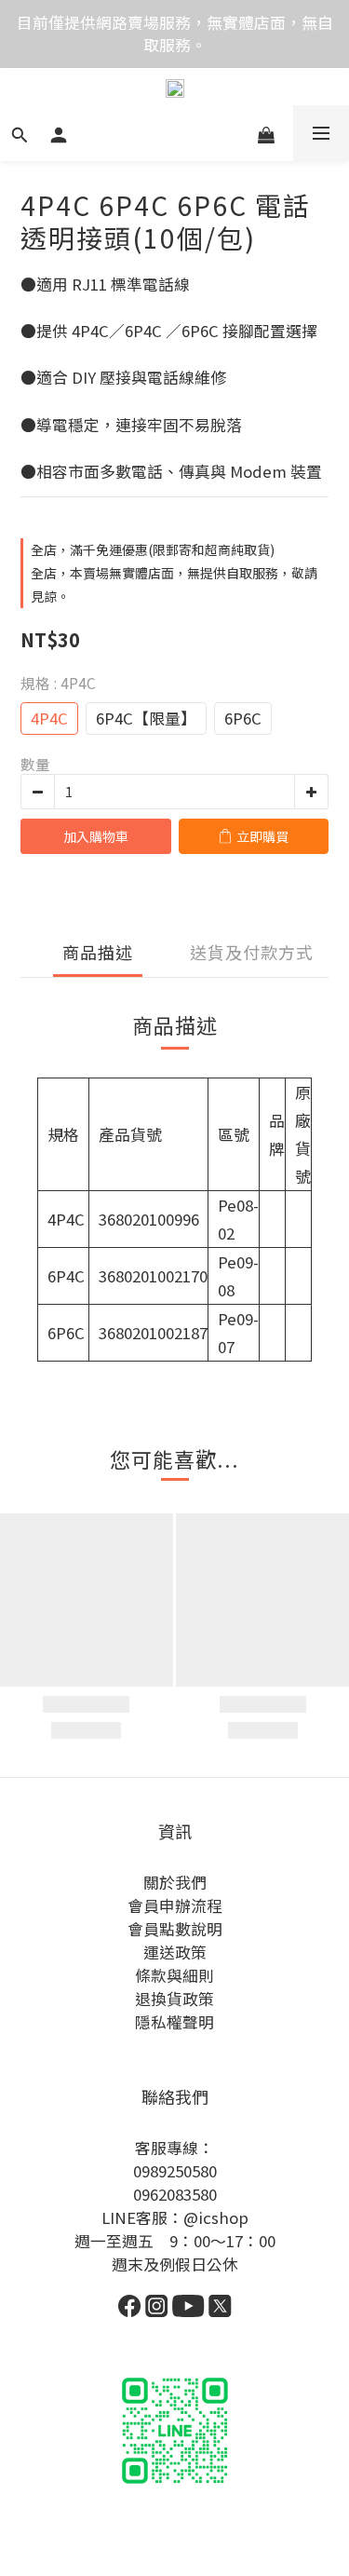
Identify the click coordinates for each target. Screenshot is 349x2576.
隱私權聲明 (174, 2022)
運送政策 (175, 1952)
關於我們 (175, 1882)
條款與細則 (174, 1975)
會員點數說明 (175, 1929)
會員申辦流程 (175, 1905)
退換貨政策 (174, 1999)
